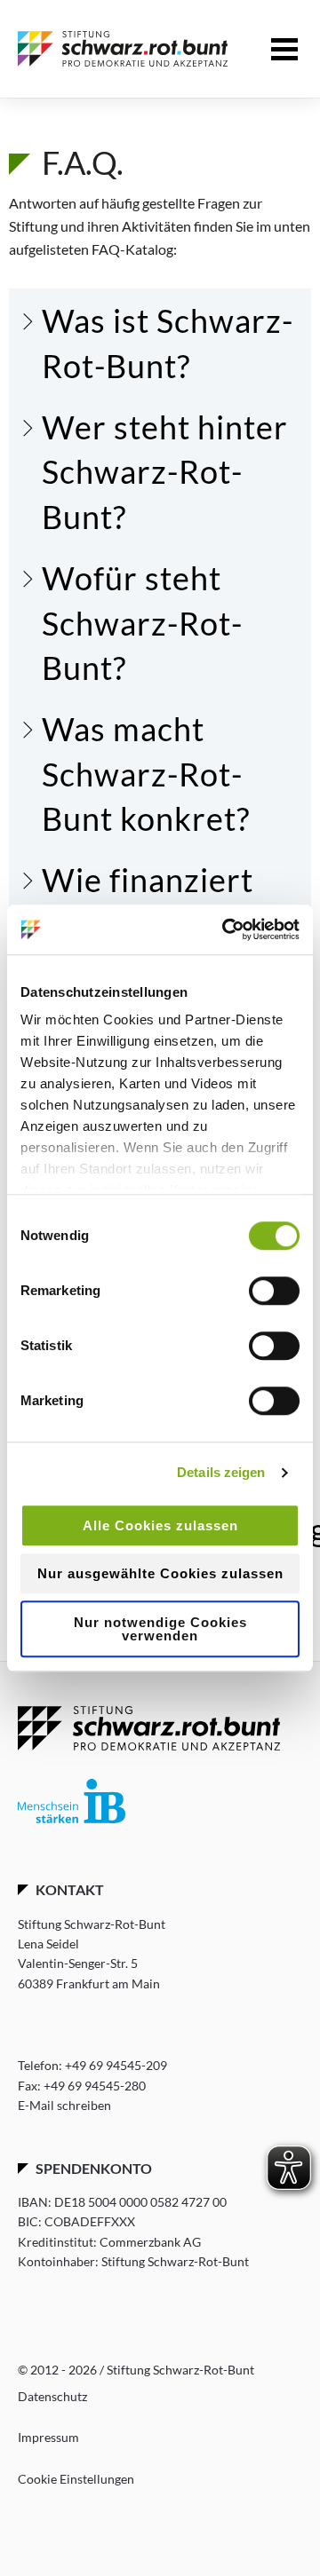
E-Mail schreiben (64, 2106)
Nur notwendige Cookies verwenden (160, 1629)
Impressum (48, 2437)
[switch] (274, 1291)
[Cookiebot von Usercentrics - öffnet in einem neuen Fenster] (226, 929)
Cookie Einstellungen (76, 2479)
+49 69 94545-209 (116, 2065)
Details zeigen (221, 1472)
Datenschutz (52, 2396)
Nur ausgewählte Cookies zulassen (160, 1573)
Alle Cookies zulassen (160, 1525)
